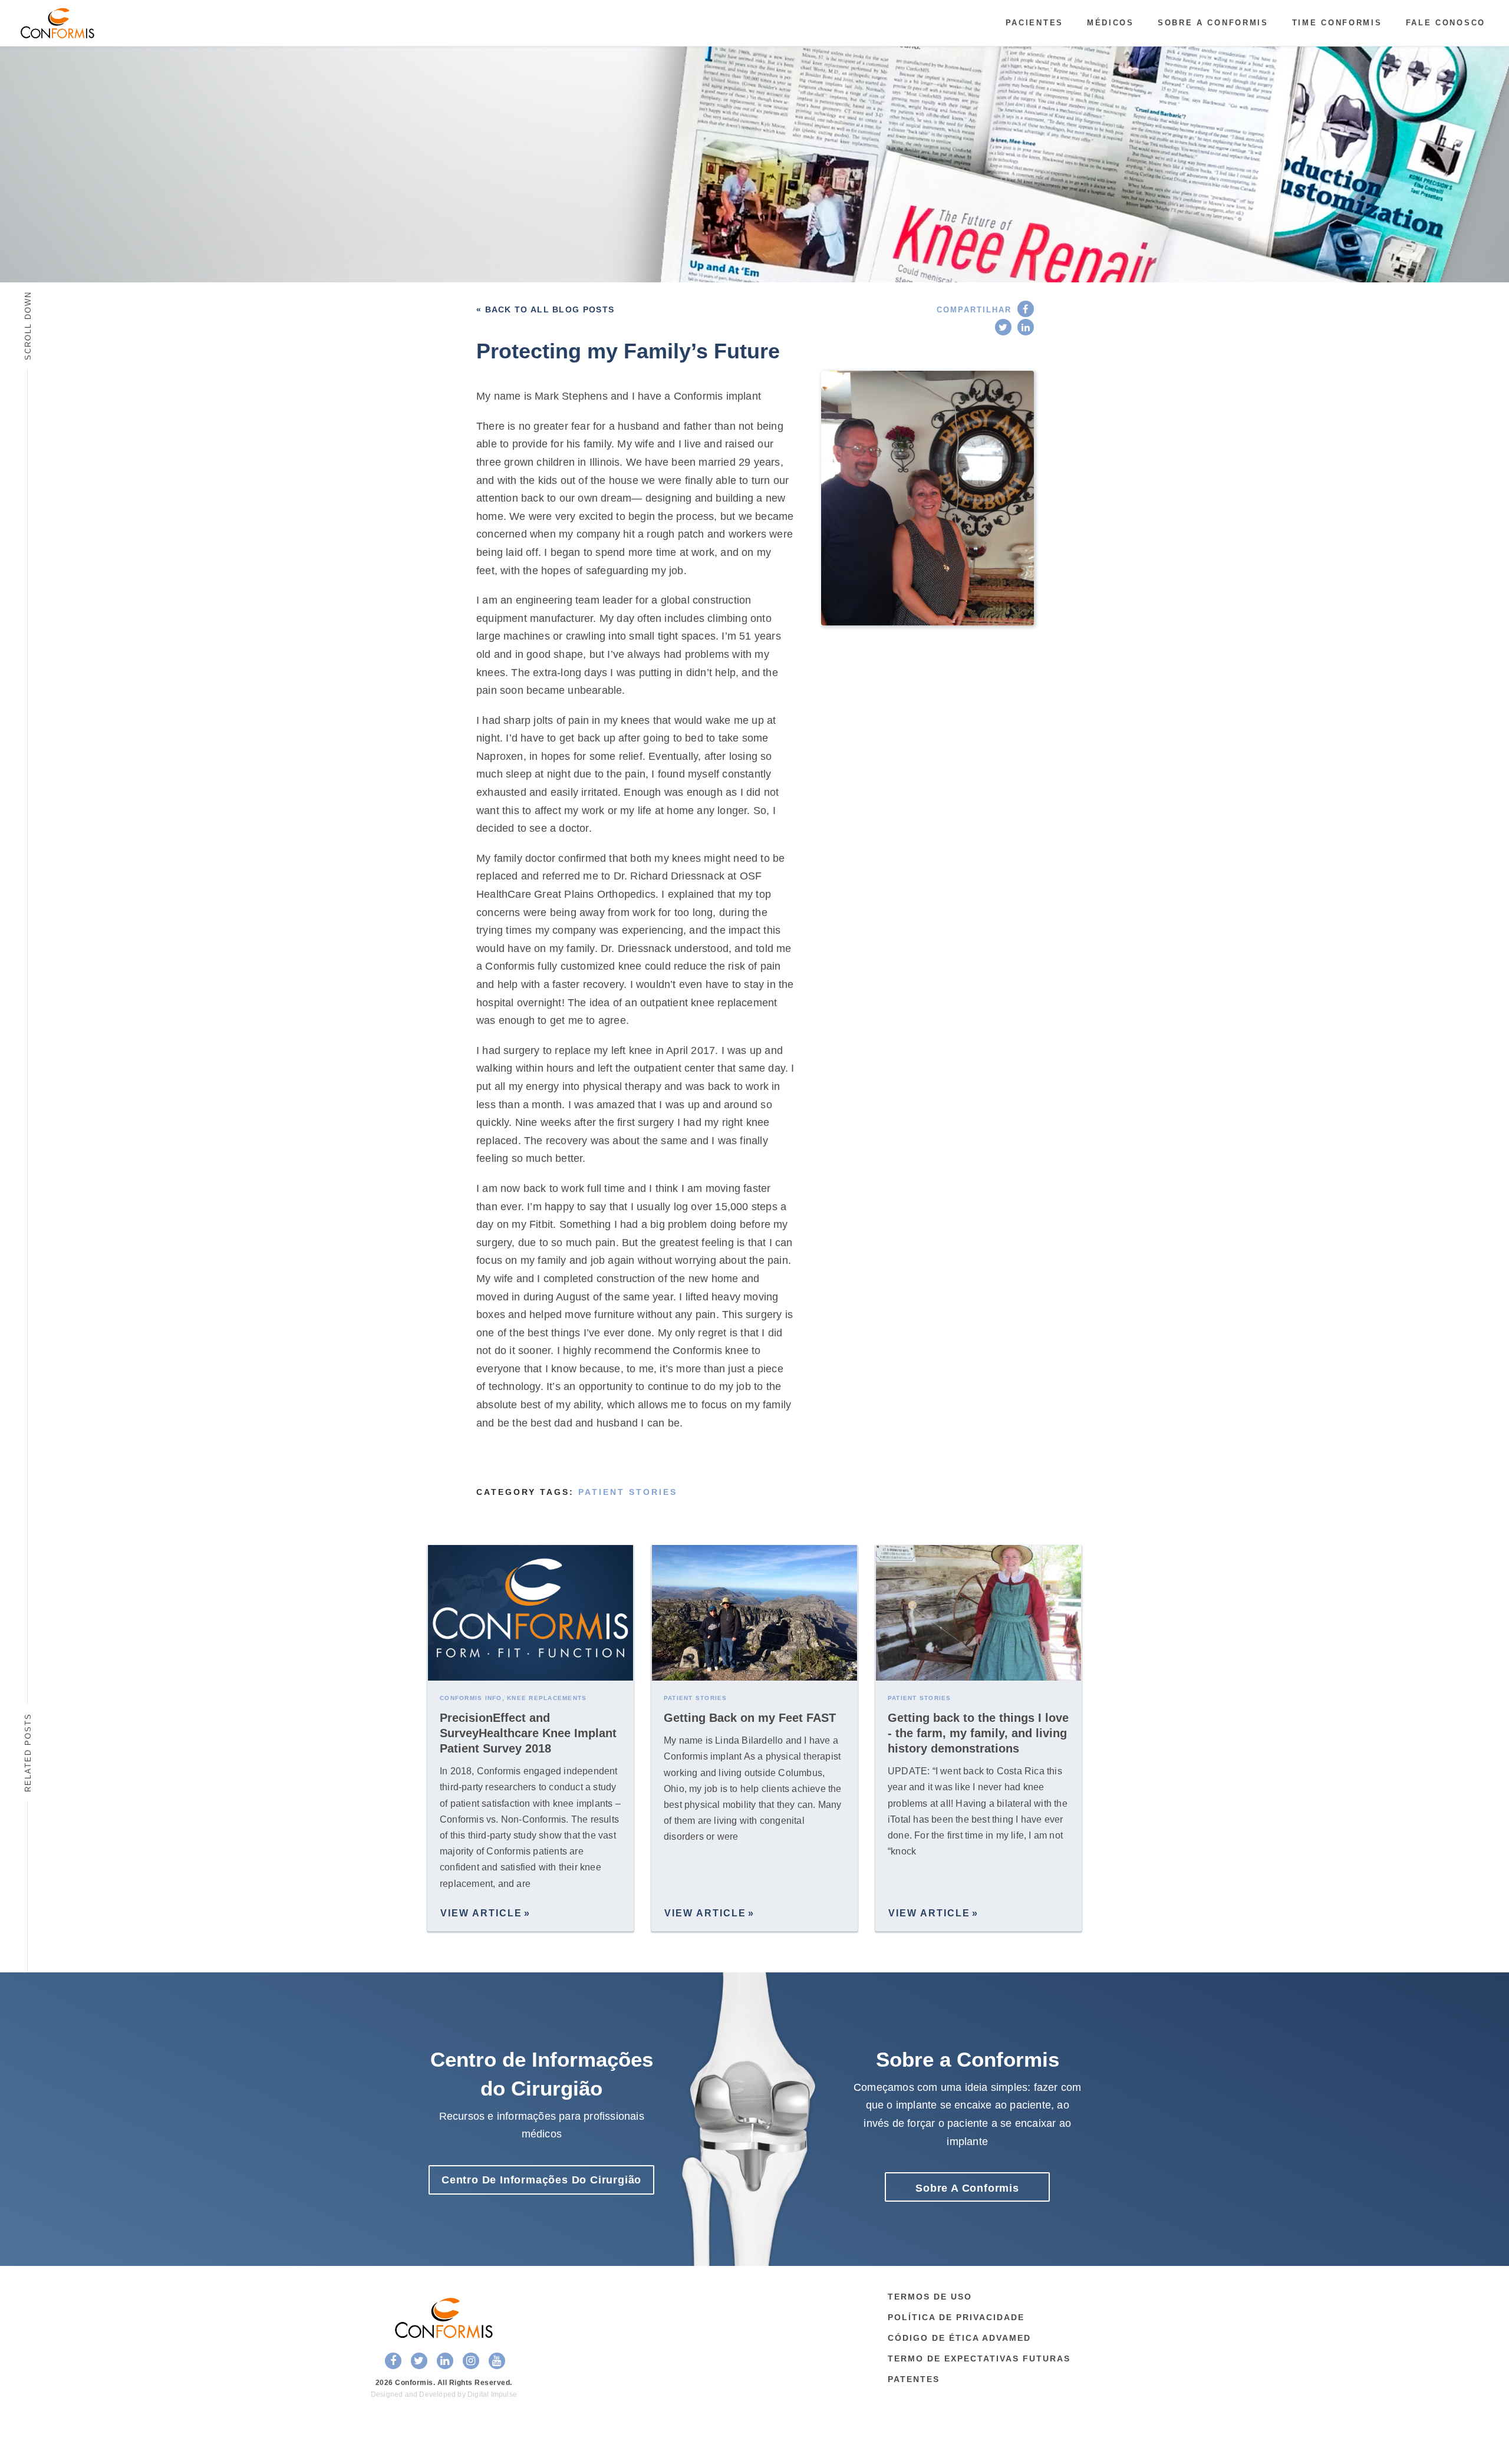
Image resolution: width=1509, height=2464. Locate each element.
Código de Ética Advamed (959, 2338)
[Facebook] (1026, 309)
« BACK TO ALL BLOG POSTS (545, 309)
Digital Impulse (492, 2394)
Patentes (914, 2379)
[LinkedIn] (1026, 327)
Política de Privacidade (956, 2317)
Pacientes (1034, 23)
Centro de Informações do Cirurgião (541, 2180)
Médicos (1111, 23)
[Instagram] (471, 2361)
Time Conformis (1337, 23)
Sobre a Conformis (1213, 23)
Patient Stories (628, 1492)
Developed (437, 2394)
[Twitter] (1003, 327)
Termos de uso (930, 2297)
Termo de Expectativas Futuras (979, 2358)
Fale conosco (1446, 23)
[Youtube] (497, 2361)
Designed (387, 2394)
